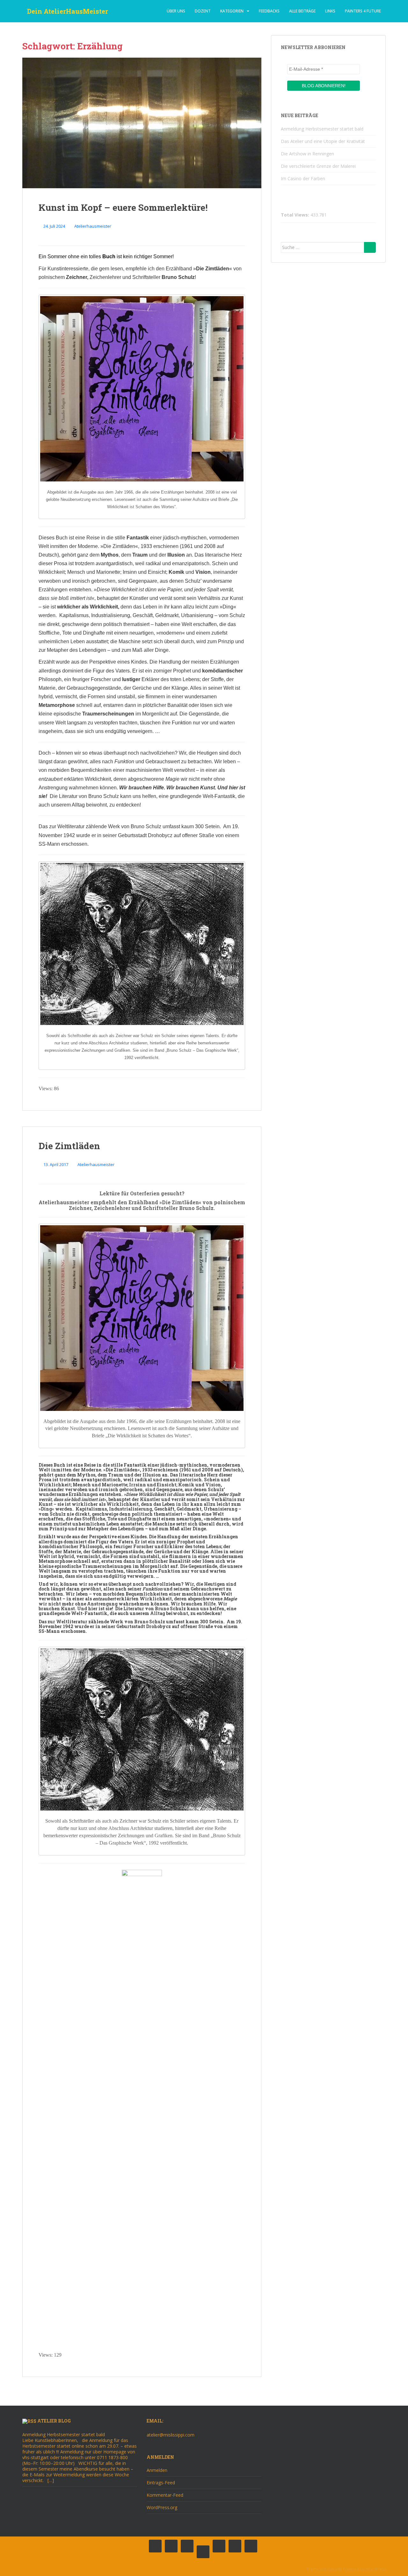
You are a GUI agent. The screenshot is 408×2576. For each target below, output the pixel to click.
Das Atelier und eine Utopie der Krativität (323, 141)
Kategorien (232, 11)
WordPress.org (162, 2507)
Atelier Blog (54, 2421)
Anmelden (157, 2470)
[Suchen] (370, 247)
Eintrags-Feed (161, 2483)
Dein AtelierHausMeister (68, 11)
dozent (203, 11)
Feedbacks (269, 11)
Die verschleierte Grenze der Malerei (318, 166)
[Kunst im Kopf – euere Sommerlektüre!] (142, 123)
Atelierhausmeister (93, 226)
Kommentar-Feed (165, 2495)
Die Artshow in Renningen (307, 154)
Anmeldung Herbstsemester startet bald (322, 129)
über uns (176, 11)
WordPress (376, 2569)
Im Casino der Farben (303, 178)
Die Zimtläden (69, 1146)
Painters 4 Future (363, 11)
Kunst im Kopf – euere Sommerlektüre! (123, 207)
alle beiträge (302, 11)
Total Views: (296, 215)
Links (330, 11)
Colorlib (335, 2569)
